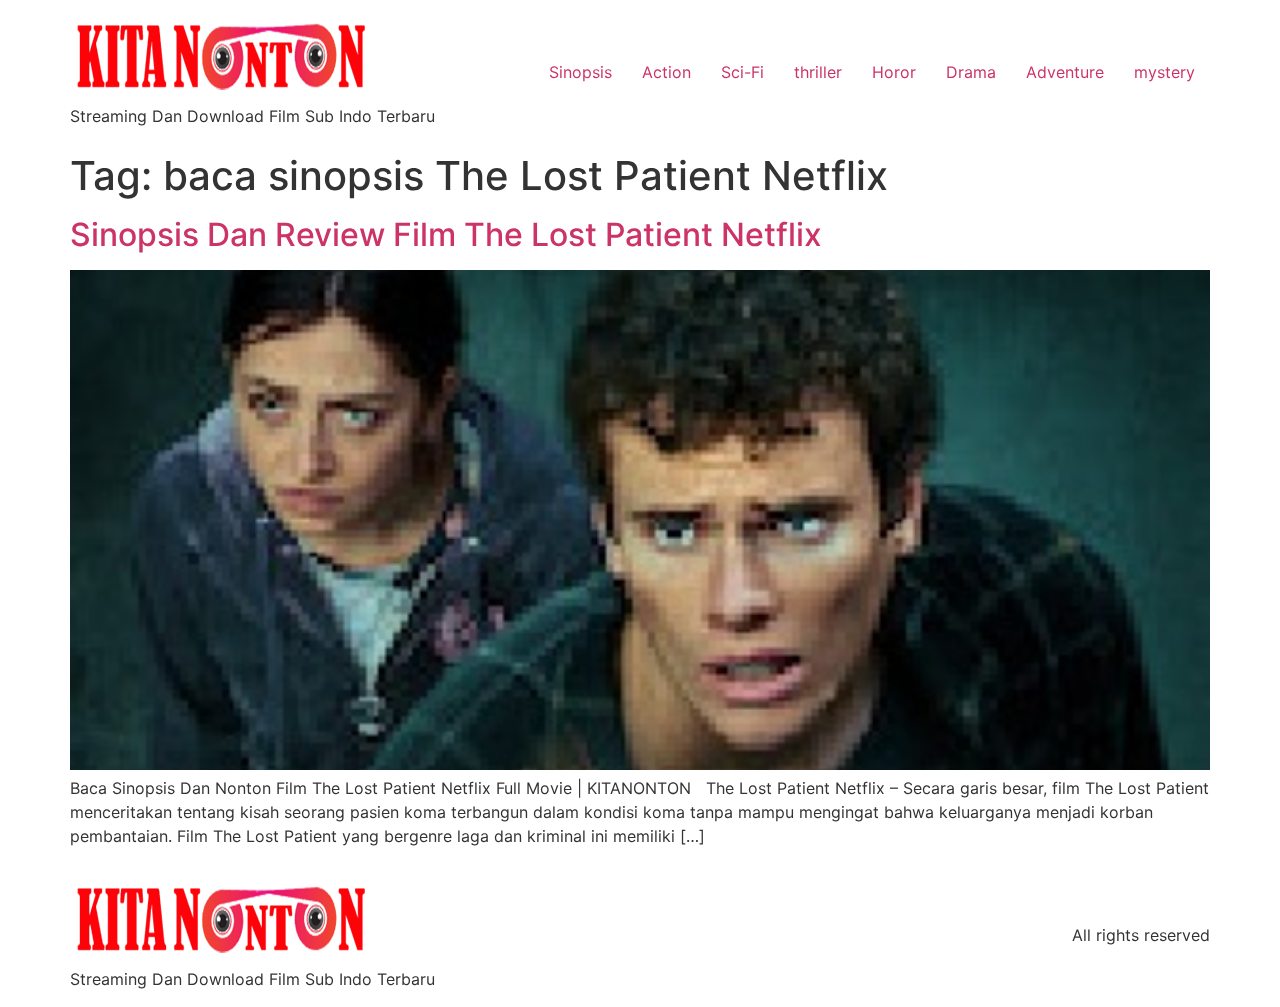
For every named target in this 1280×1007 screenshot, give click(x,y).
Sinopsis (580, 72)
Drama (971, 72)
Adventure (1065, 72)
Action (666, 72)
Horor (894, 72)
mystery (1164, 72)
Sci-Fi (742, 72)
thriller (818, 72)
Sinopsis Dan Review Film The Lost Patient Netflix (446, 234)
